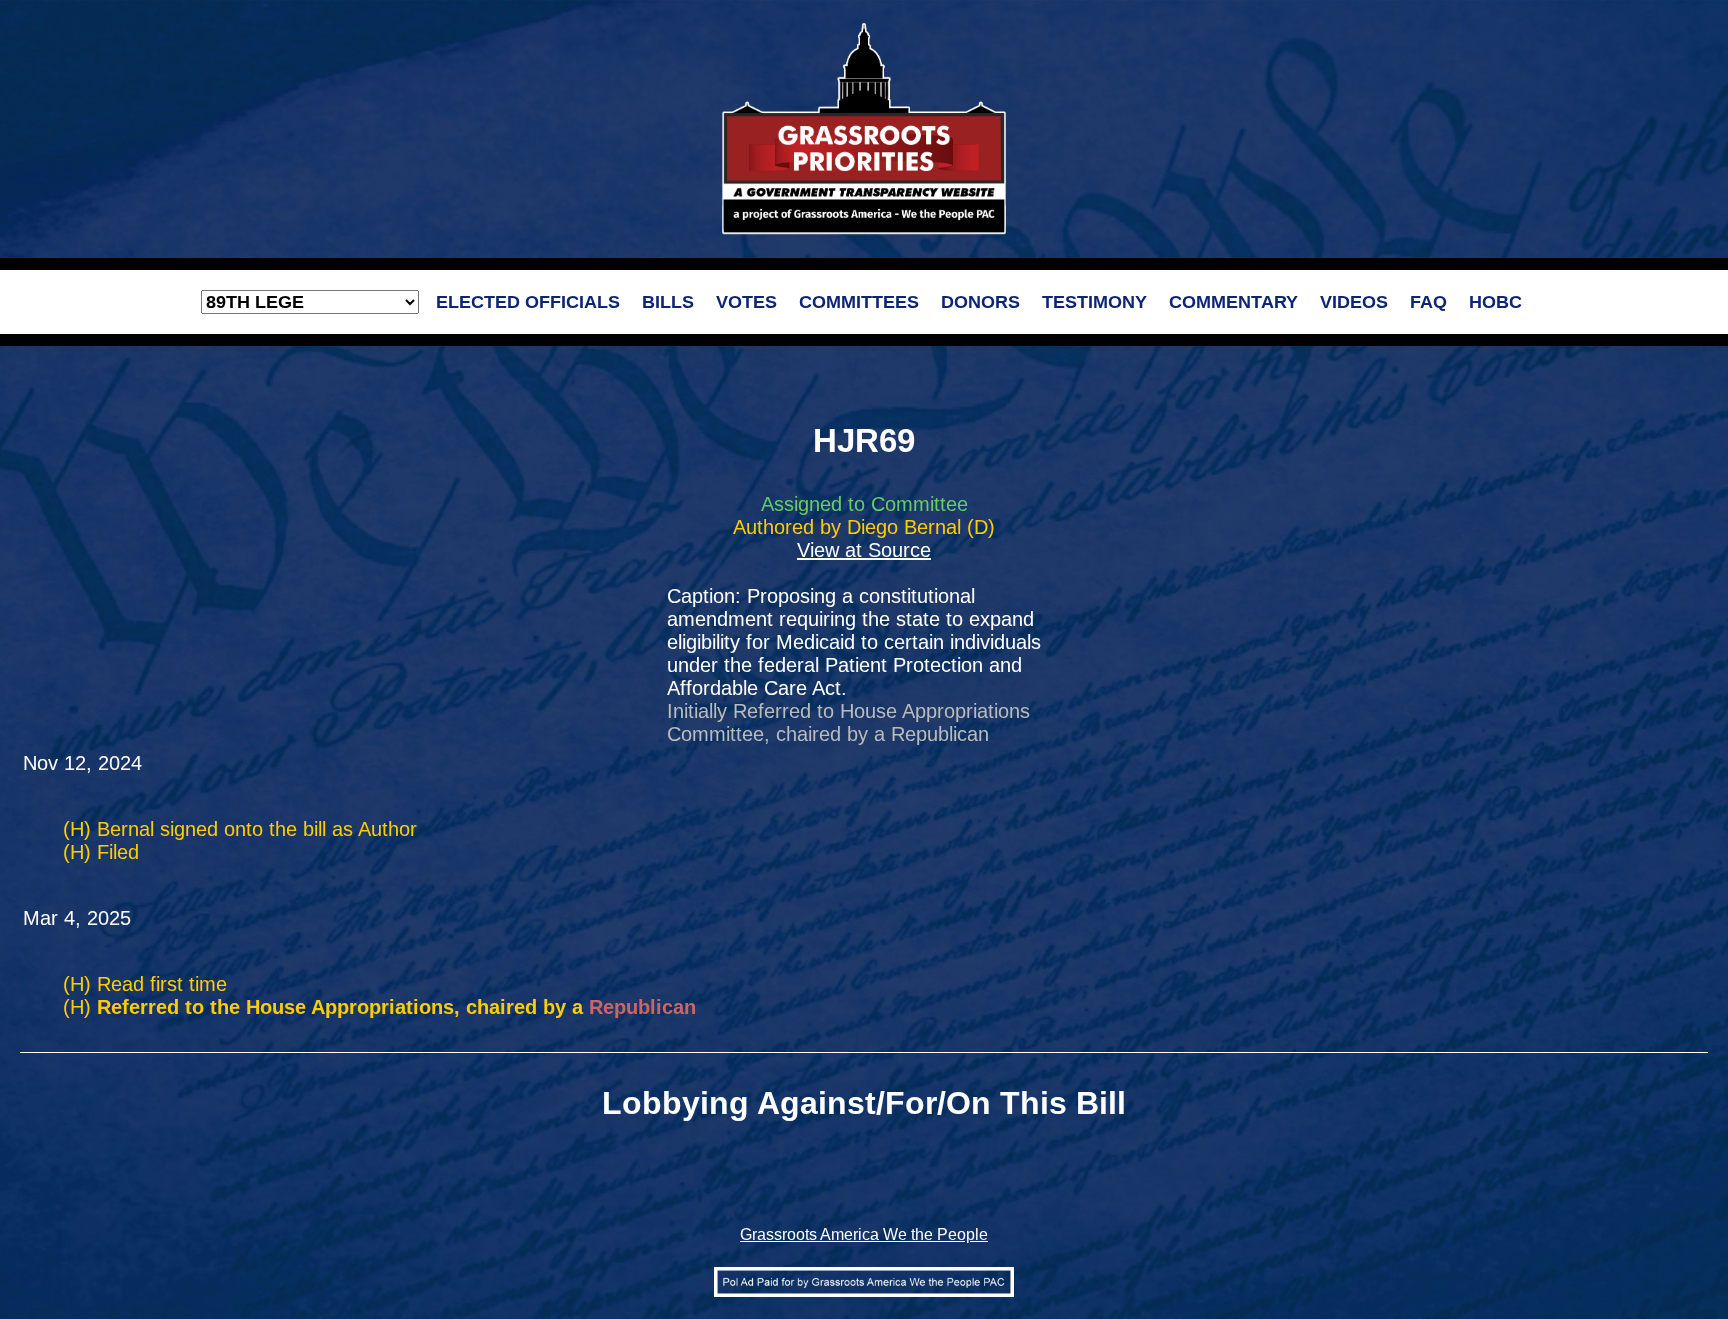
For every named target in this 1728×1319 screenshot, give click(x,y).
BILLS (668, 302)
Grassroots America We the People (864, 1234)
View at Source (864, 550)
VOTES (746, 302)
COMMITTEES (859, 302)
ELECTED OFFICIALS (528, 302)
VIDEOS (1354, 302)
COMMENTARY (1233, 302)
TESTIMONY (1094, 302)
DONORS (980, 302)
